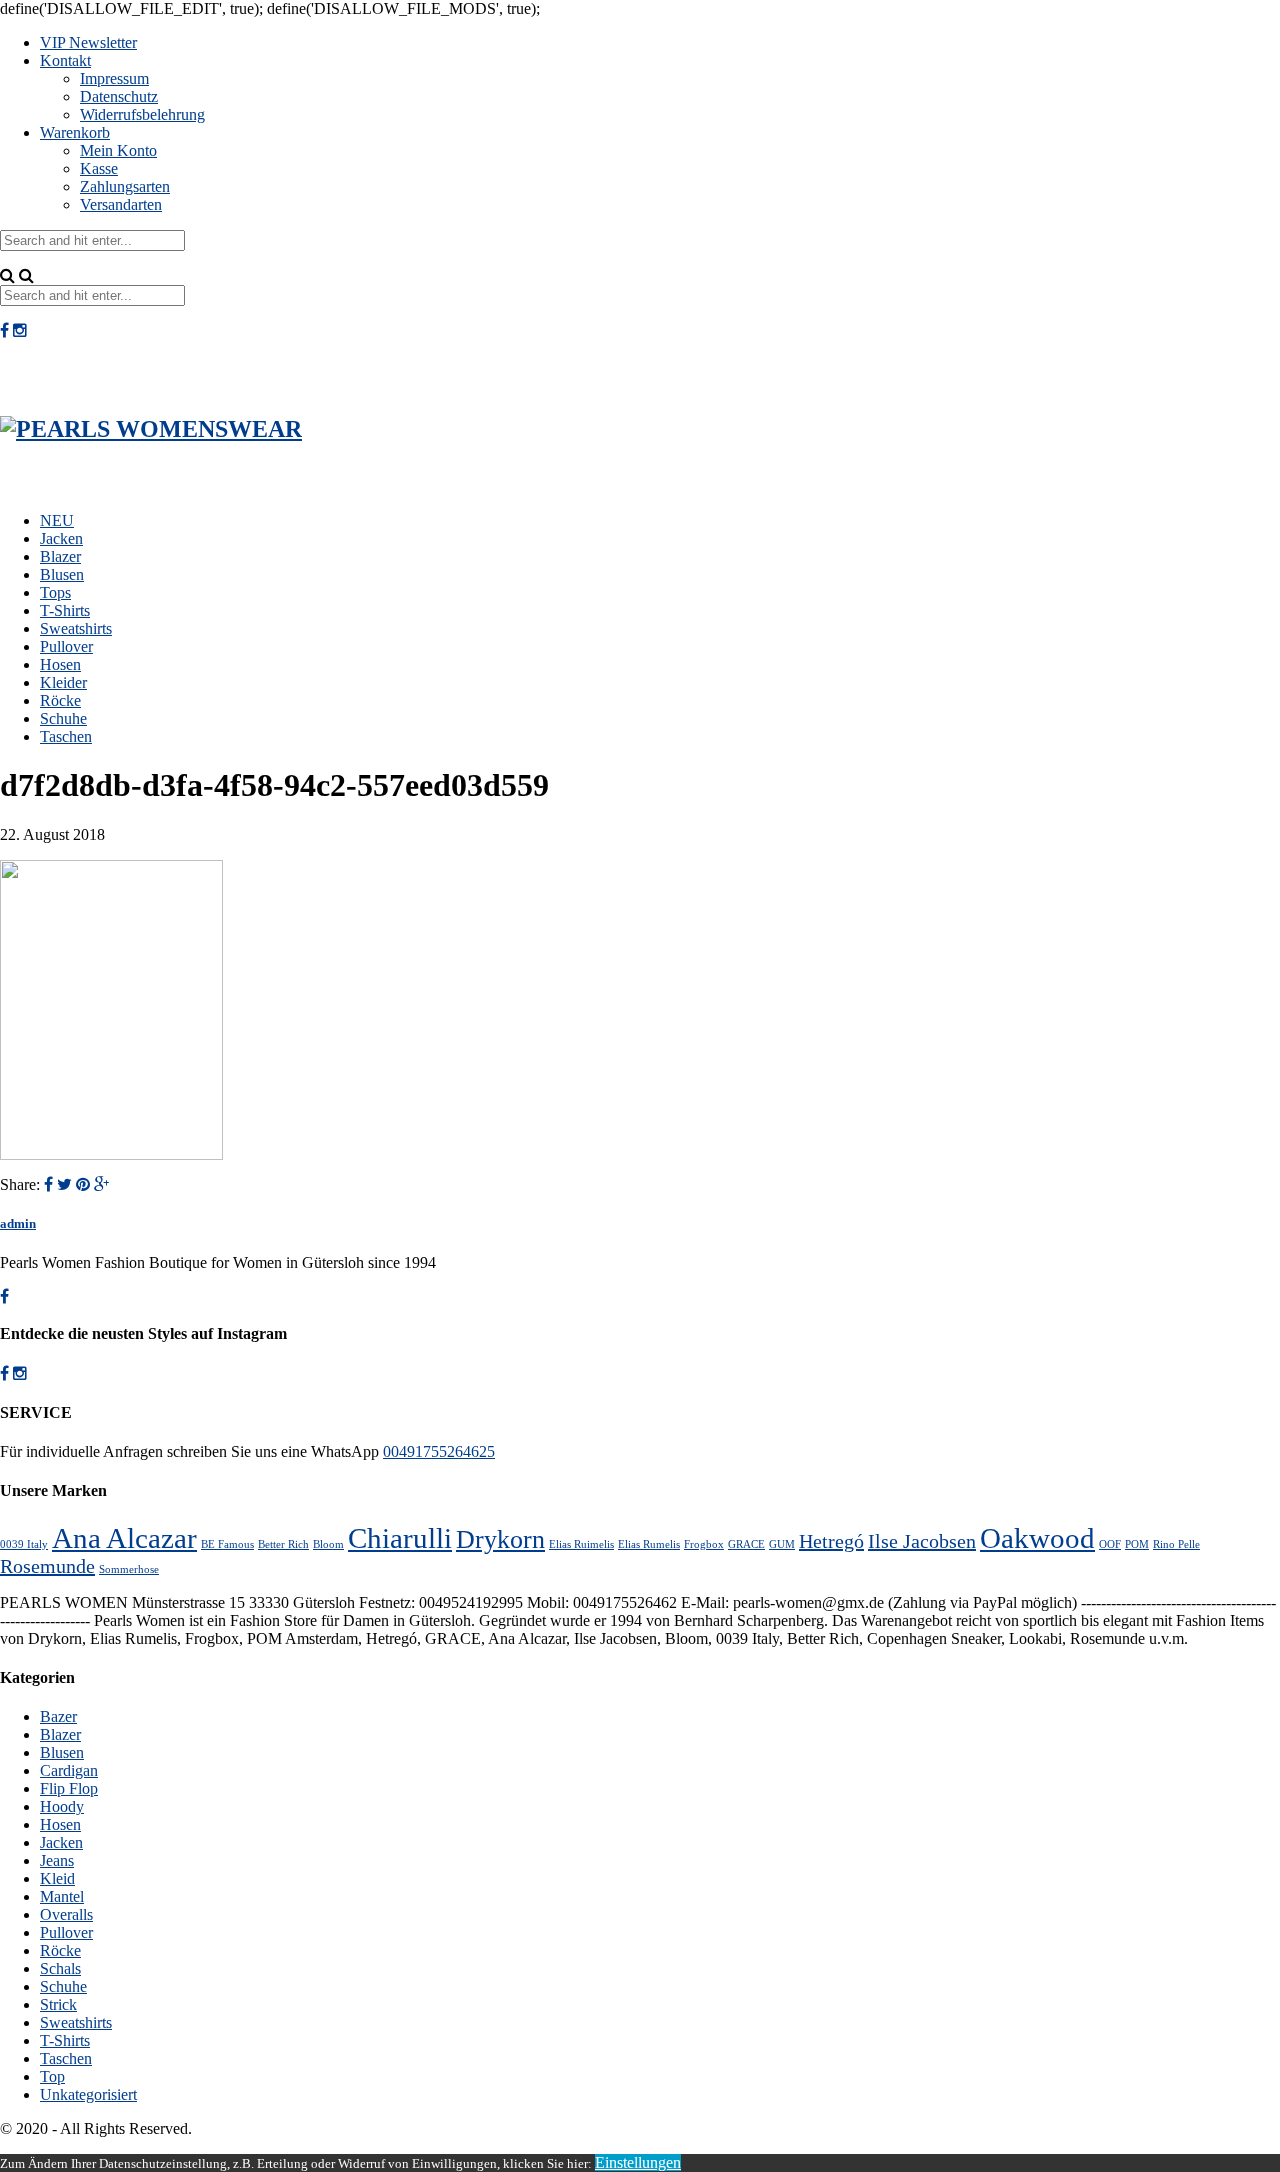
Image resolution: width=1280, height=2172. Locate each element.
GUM (782, 1544)
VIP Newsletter (88, 42)
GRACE (746, 1544)
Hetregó (831, 1541)
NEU (57, 520)
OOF (1110, 1544)
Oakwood (1037, 1538)
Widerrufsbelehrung (142, 114)
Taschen (66, 736)
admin (18, 1223)
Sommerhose (129, 1569)
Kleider (63, 682)
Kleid (57, 1878)
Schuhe (63, 718)
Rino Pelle (1176, 1544)
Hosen (60, 664)
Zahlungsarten (125, 186)
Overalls (66, 1914)
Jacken (61, 538)
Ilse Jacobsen (922, 1541)
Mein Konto (118, 150)
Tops (55, 592)
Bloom (328, 1544)
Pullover (66, 646)
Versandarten (121, 204)
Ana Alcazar (124, 1538)
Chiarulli (400, 1538)
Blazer (60, 556)
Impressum (114, 78)
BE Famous (227, 1544)
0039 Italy (24, 1544)
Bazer (58, 1716)
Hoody (62, 1806)
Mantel (62, 1896)
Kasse (99, 168)
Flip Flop (69, 1788)
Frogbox (704, 1544)
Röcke (60, 700)
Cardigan (69, 1770)
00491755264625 (439, 1451)
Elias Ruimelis (581, 1544)
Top (52, 2076)
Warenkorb (75, 132)
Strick (58, 2004)
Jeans (57, 1860)
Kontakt (65, 60)
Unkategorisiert (88, 2094)
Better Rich (283, 1544)
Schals (60, 1968)
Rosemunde (47, 1566)
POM (1137, 1544)
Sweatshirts (76, 628)
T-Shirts (65, 610)
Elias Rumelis (649, 1544)
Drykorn (500, 1539)
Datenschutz (119, 96)
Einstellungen (638, 2162)
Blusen (62, 574)
